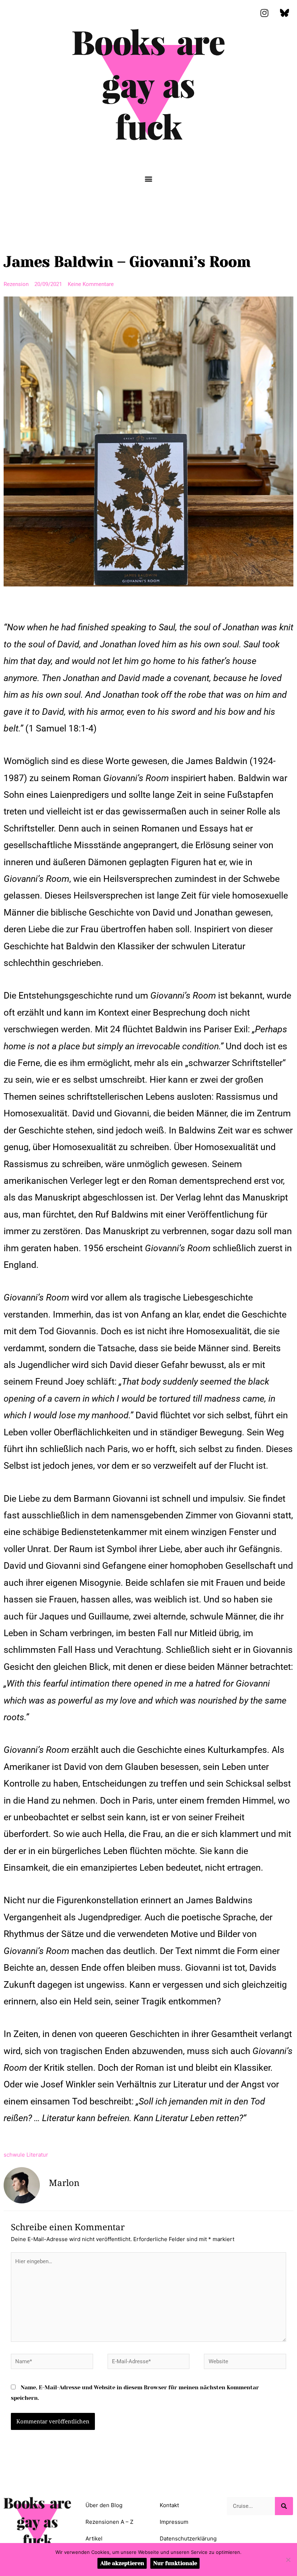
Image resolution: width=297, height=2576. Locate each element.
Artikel (94, 2538)
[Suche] (284, 2506)
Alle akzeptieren (122, 2563)
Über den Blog (104, 2505)
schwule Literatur (26, 2155)
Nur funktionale (175, 2563)
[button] (149, 179)
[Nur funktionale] (288, 2560)
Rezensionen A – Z (109, 2522)
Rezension (16, 284)
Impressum (174, 2522)
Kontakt (169, 2505)
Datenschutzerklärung (188, 2538)
